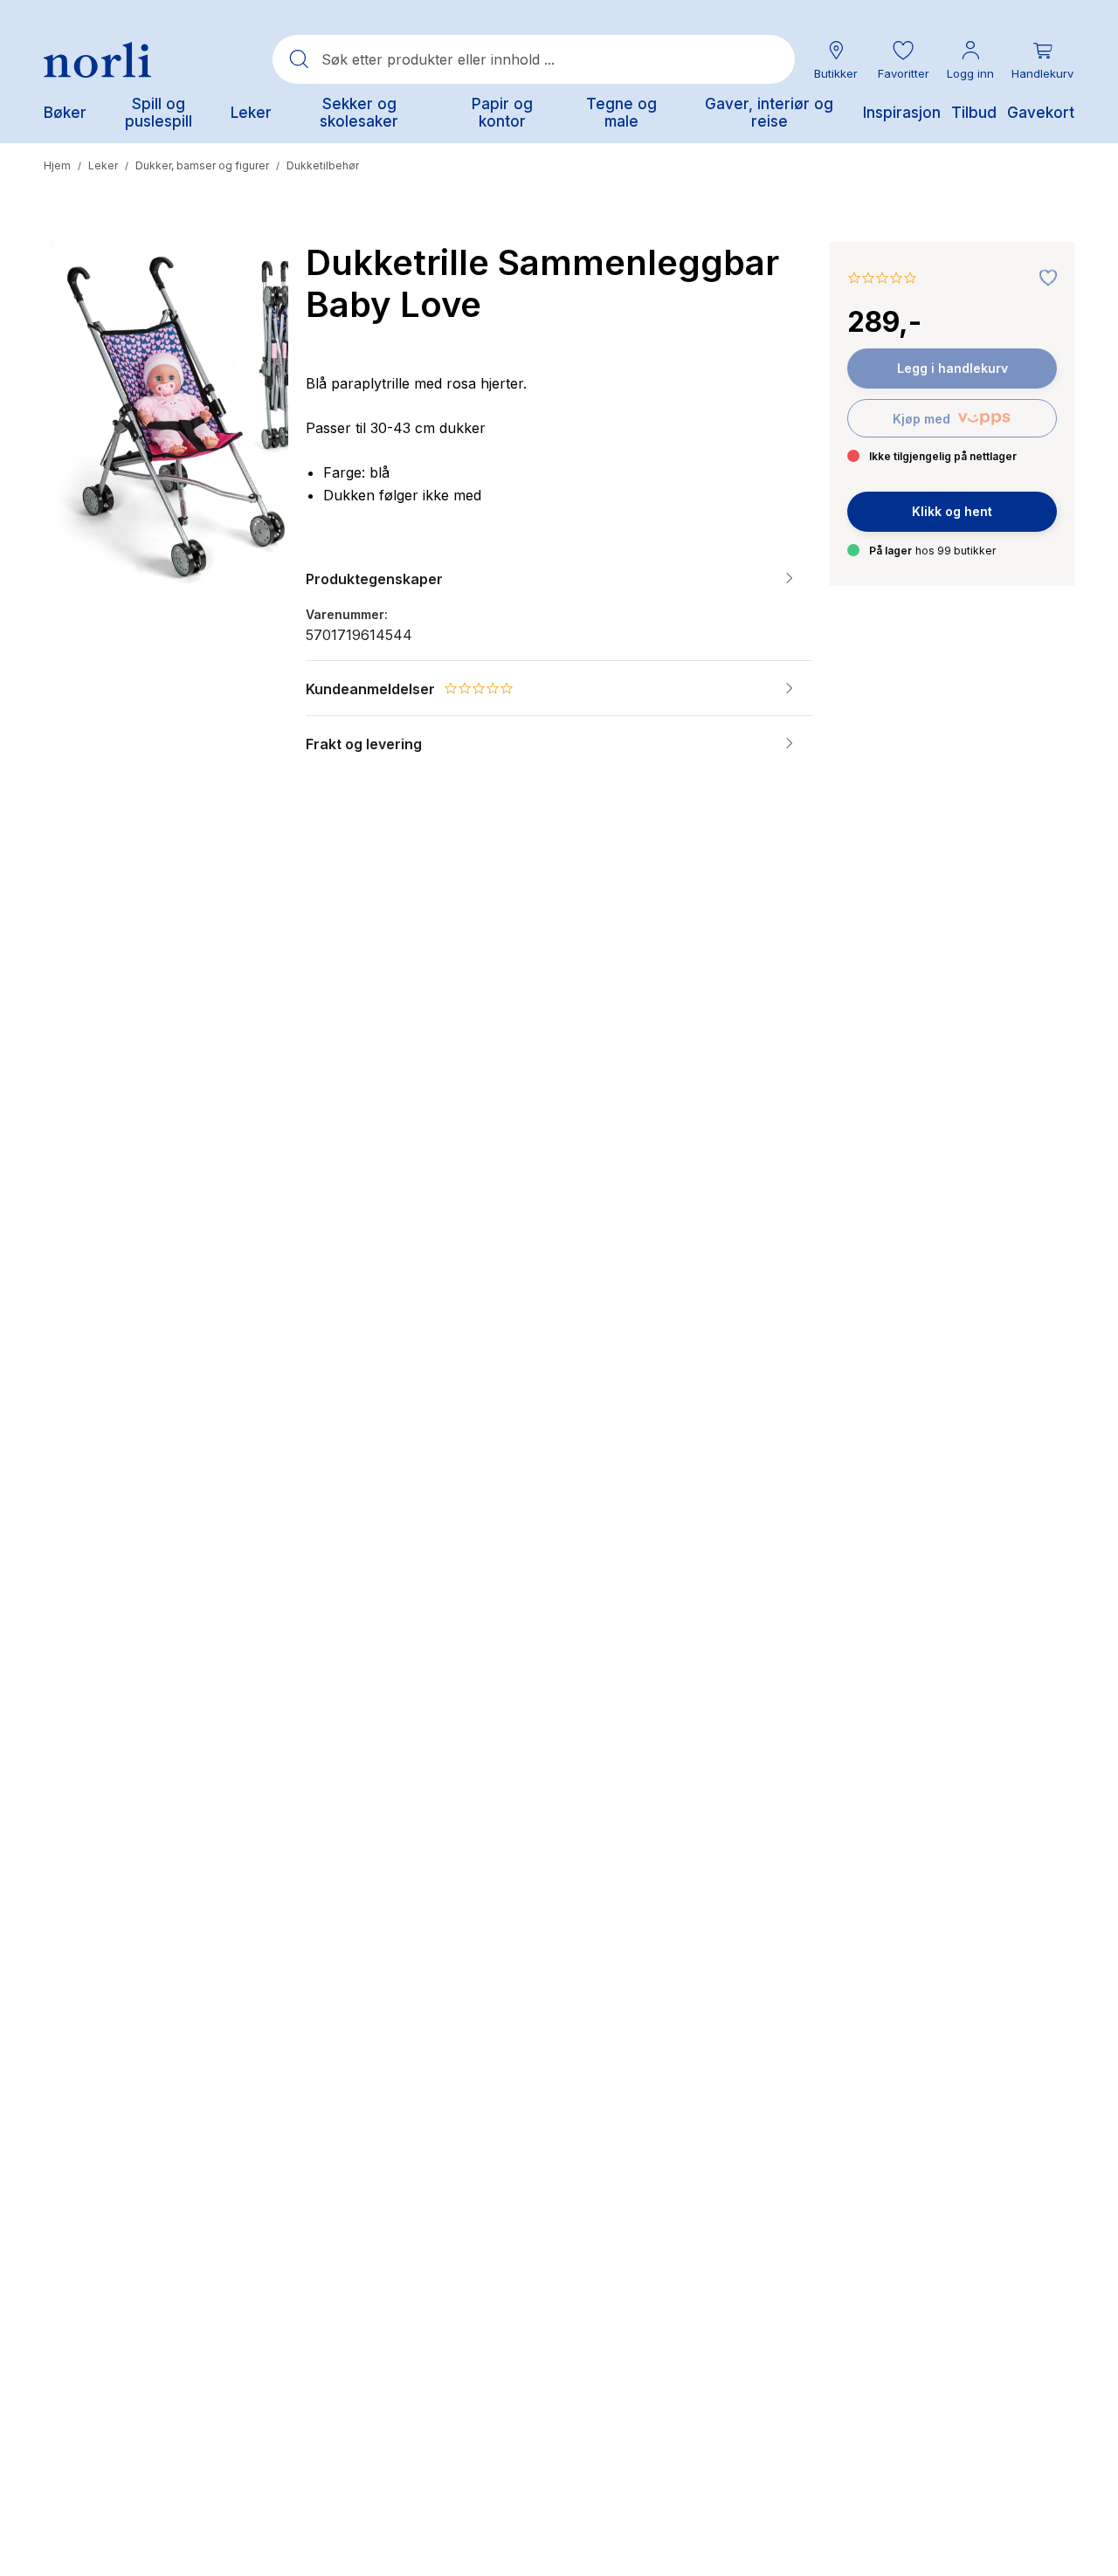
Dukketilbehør (323, 165)
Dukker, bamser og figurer (202, 165)
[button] (903, 60)
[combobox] (534, 59)
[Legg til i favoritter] (1044, 279)
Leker (103, 165)
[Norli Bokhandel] (97, 60)
